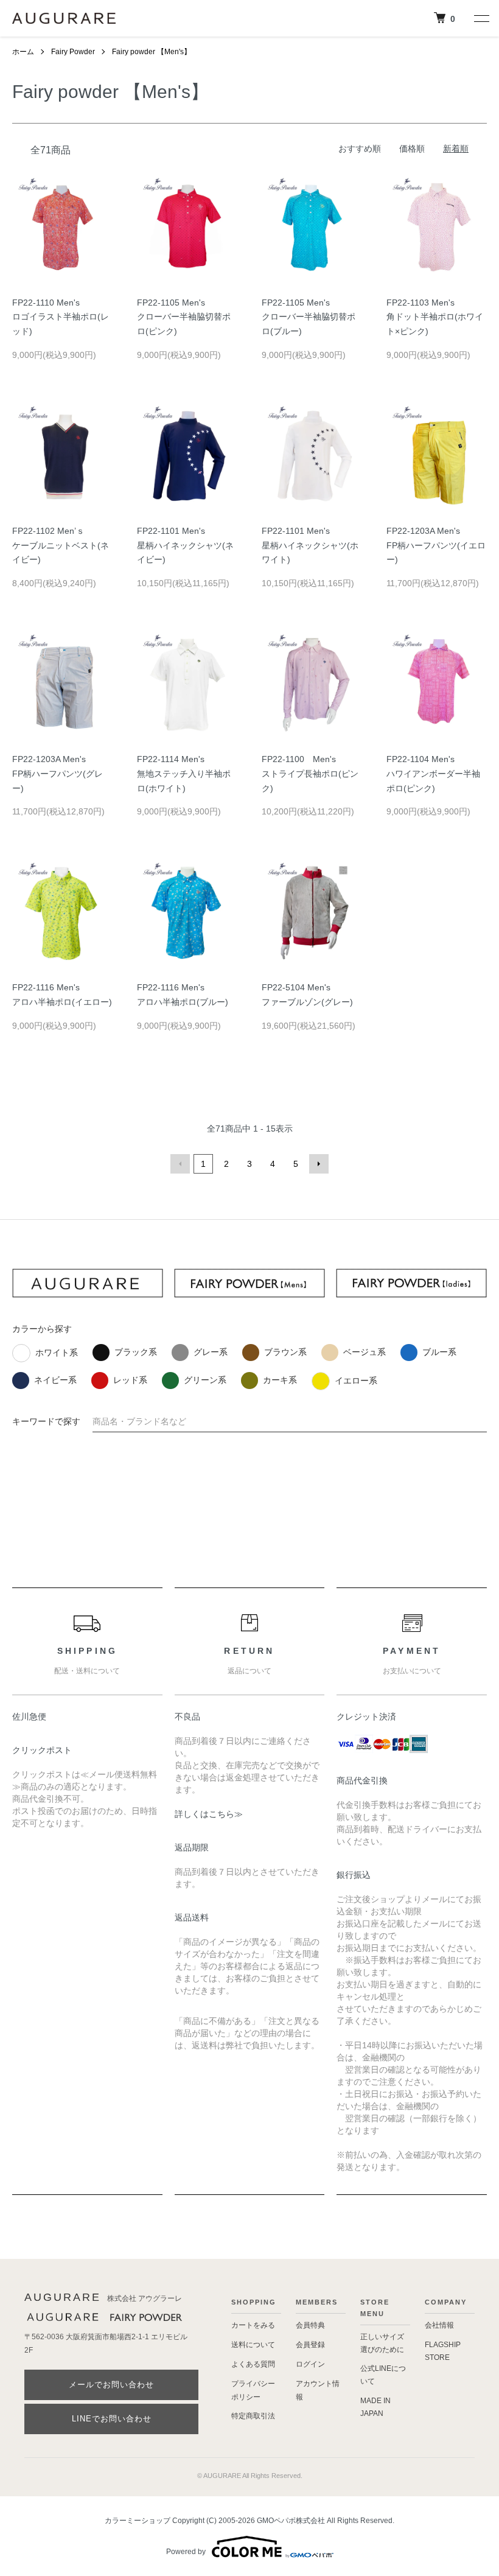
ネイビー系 (55, 1380)
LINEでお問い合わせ (112, 2419)
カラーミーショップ (138, 2521)
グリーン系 (205, 1380)
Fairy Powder (73, 52)
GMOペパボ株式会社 (291, 2521)
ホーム (23, 52)
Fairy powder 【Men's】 (152, 52)
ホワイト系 (57, 1353)
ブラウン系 (285, 1352)
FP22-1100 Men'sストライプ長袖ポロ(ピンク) (310, 774)
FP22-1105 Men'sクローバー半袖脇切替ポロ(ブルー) (309, 317)
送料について (253, 2345)
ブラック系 (136, 1352)
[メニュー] (481, 18)
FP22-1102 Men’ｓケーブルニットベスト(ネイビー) (61, 545)
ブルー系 (439, 1352)
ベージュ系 (365, 1352)
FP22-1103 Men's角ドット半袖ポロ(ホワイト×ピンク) (435, 317)
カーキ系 (280, 1380)
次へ (319, 1164)
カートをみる (253, 2325)
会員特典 (310, 2325)
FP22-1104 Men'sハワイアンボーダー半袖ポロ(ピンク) (433, 774)
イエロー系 (356, 1381)
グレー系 (211, 1352)
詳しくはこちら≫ (209, 1814)
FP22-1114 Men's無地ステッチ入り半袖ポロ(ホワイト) (184, 774)
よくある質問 (253, 2364)
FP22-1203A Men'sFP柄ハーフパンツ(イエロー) (436, 545)
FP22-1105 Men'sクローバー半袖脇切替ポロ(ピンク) (184, 317)
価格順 (412, 149)
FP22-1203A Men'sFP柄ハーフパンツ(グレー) (58, 774)
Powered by (186, 2552)
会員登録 (310, 2345)
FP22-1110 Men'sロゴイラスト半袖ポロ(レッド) (61, 317)
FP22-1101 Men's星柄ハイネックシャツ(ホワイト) (310, 545)
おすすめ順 (360, 149)
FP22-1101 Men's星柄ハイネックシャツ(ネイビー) (185, 545)
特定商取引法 (253, 2416)
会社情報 (439, 2325)
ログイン (310, 2364)
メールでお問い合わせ (111, 2385)
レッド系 (130, 1380)
